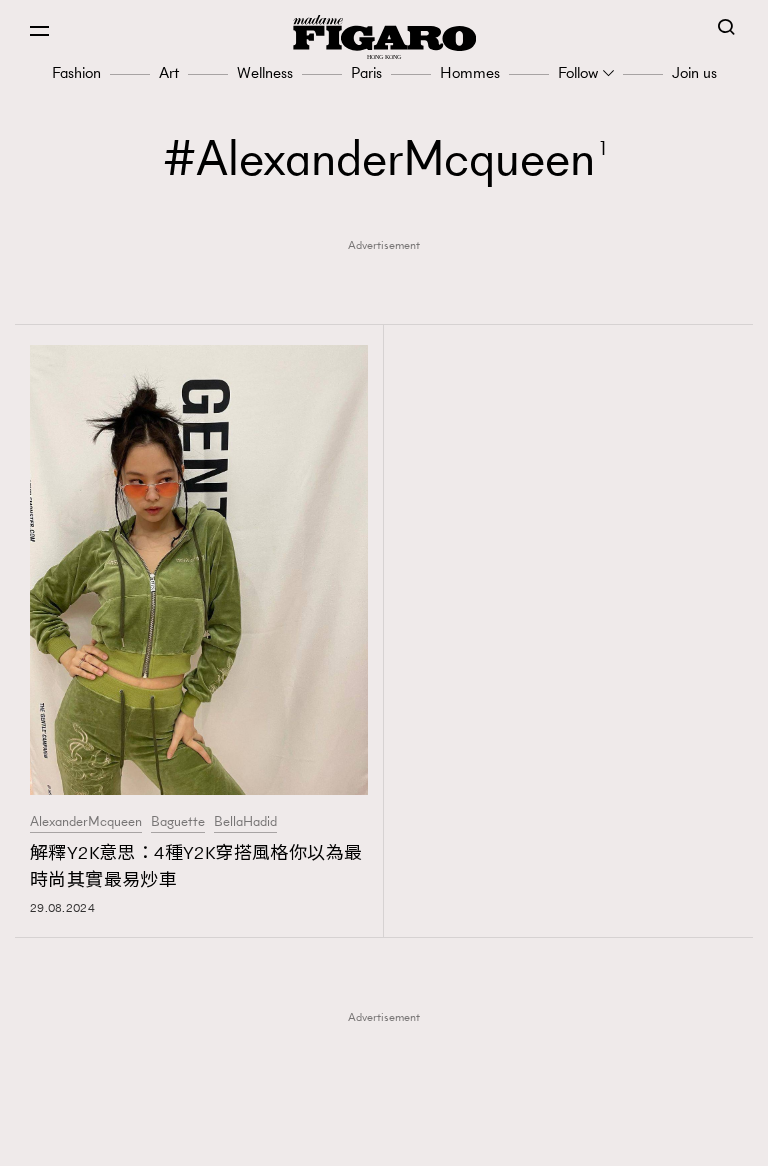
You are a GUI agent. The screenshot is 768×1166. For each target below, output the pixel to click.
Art (169, 72)
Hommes (470, 72)
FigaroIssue (390, 1138)
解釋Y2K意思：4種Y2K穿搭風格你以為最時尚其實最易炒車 (196, 866)
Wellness (265, 72)
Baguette (178, 822)
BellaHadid (245, 822)
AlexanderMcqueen (86, 822)
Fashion (76, 72)
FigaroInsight (390, 1107)
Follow (578, 72)
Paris (366, 72)
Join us (694, 72)
